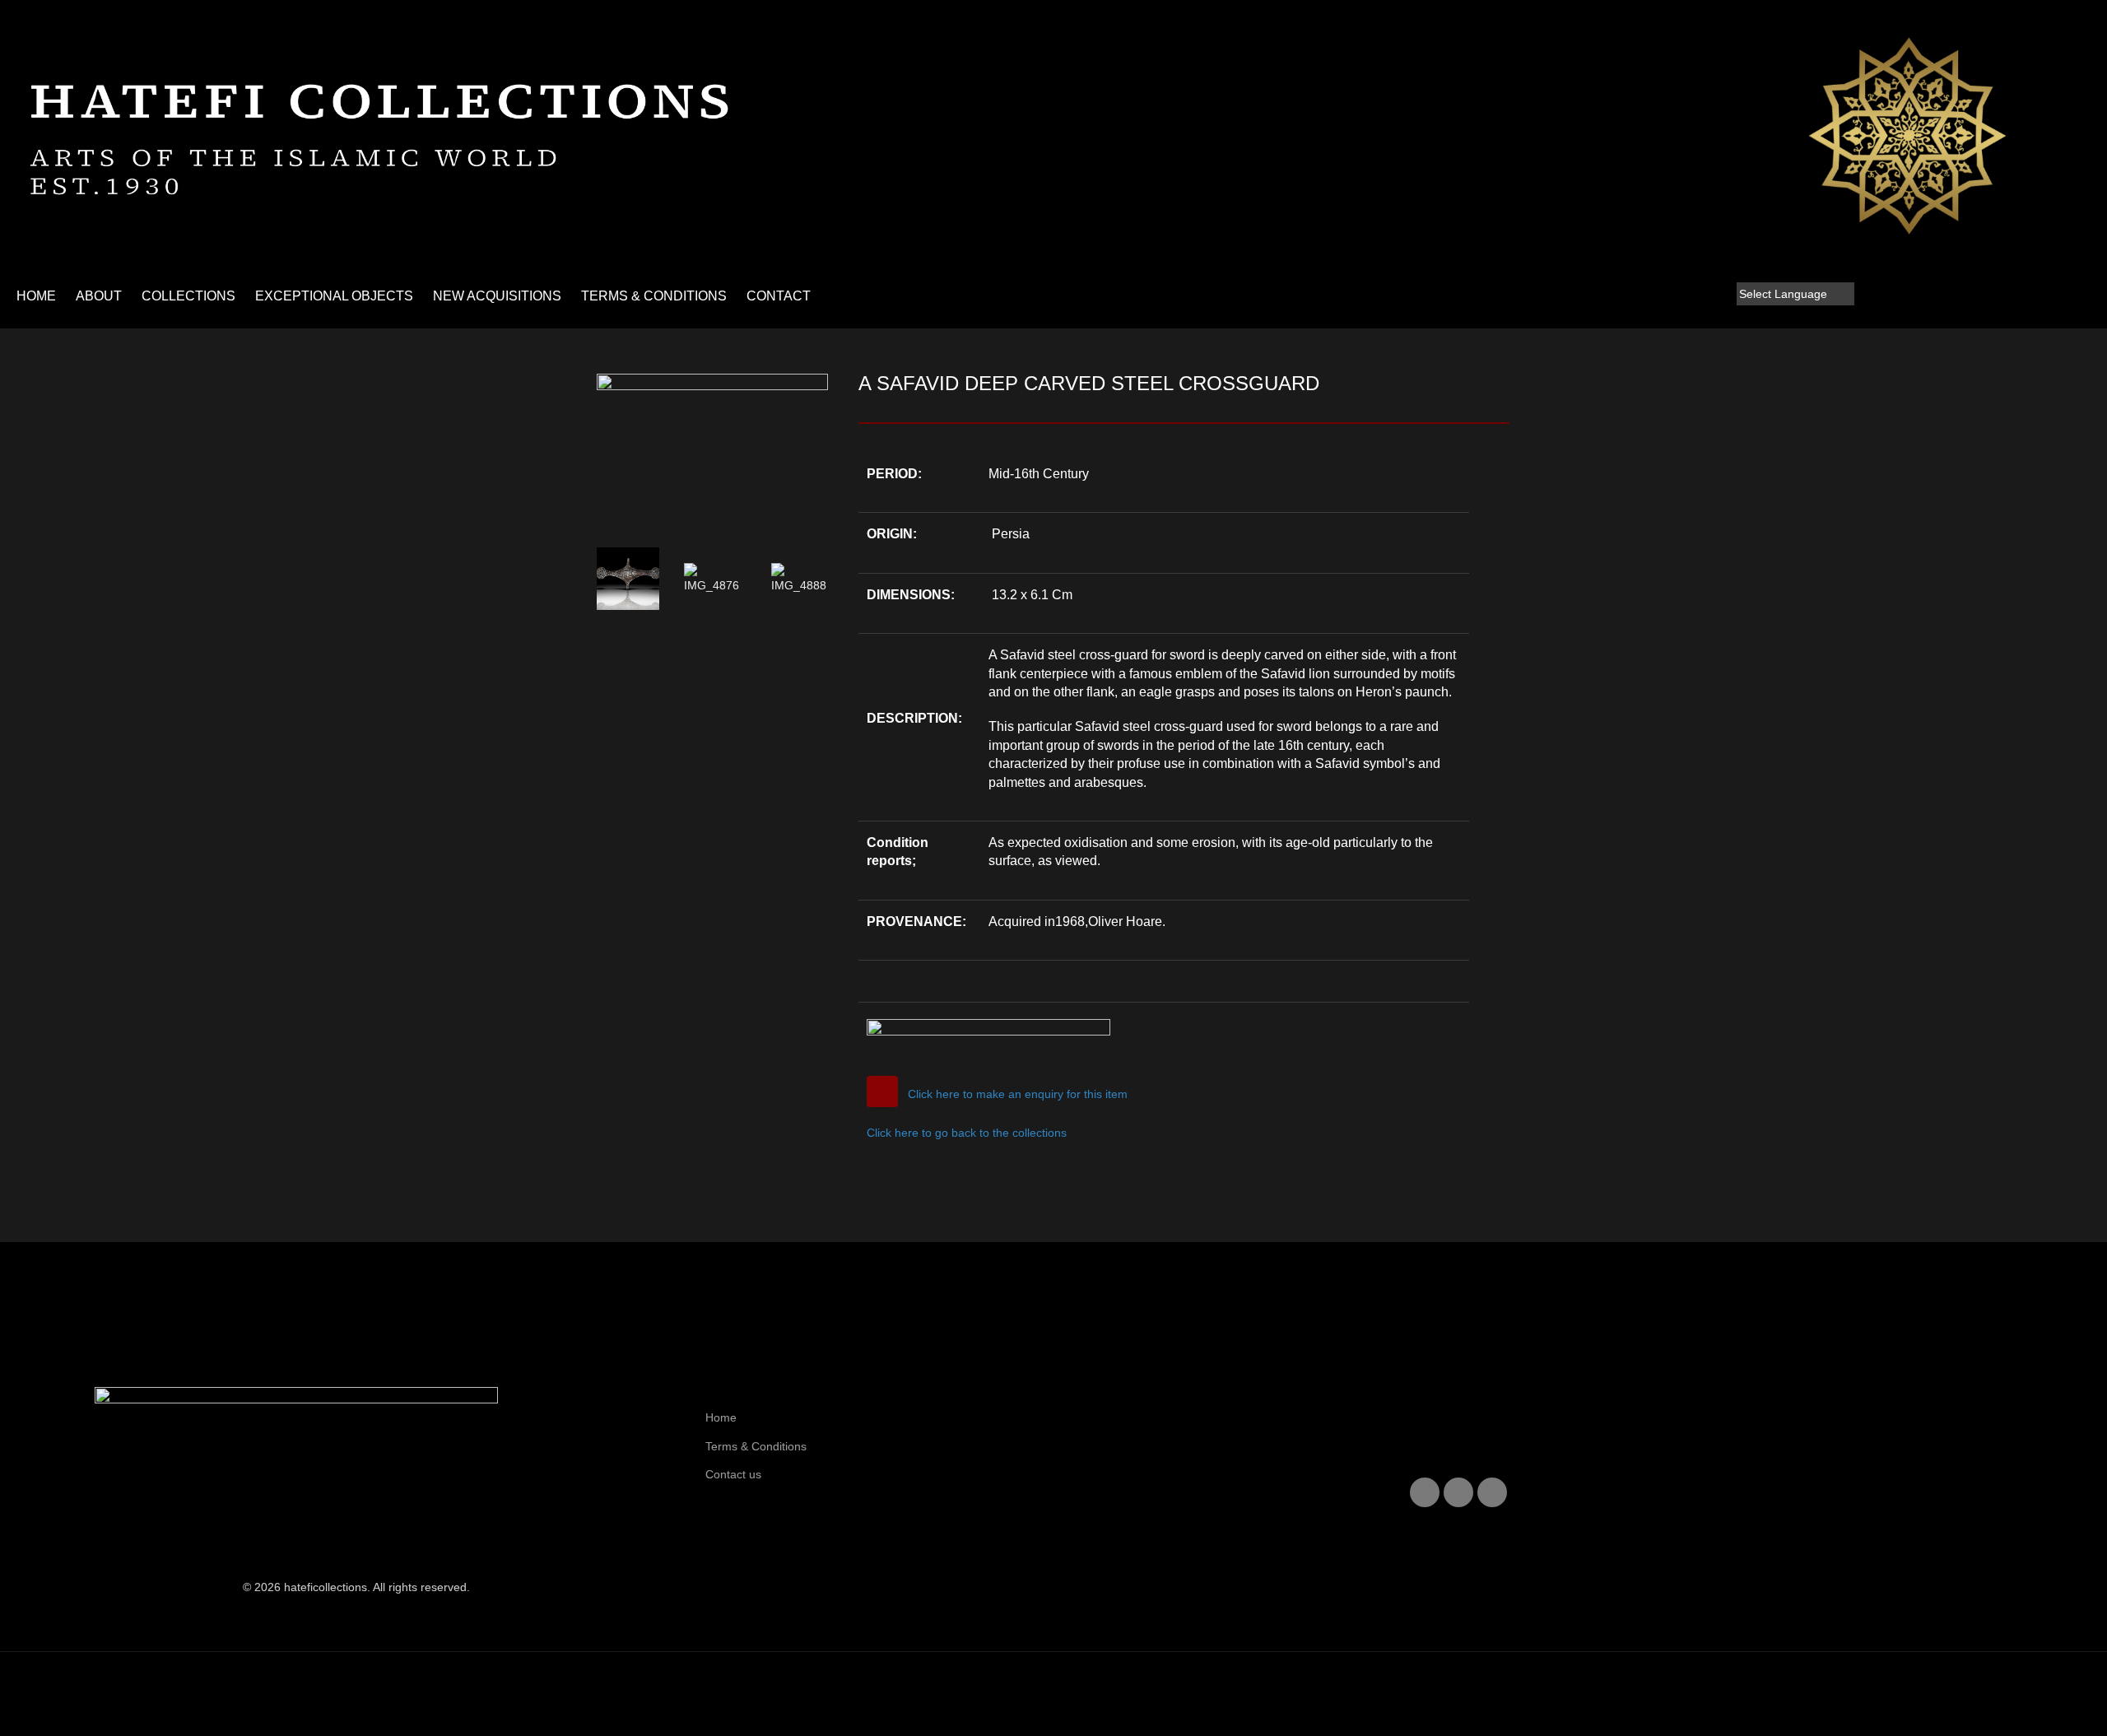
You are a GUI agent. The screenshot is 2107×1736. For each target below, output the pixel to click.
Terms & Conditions (756, 1446)
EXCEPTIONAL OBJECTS (334, 296)
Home (721, 1417)
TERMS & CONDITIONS (654, 296)
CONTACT (779, 296)
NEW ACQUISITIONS (497, 296)
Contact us (733, 1474)
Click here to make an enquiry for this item (1018, 1094)
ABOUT (99, 296)
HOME (36, 296)
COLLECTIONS (188, 296)
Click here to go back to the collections (967, 1133)
